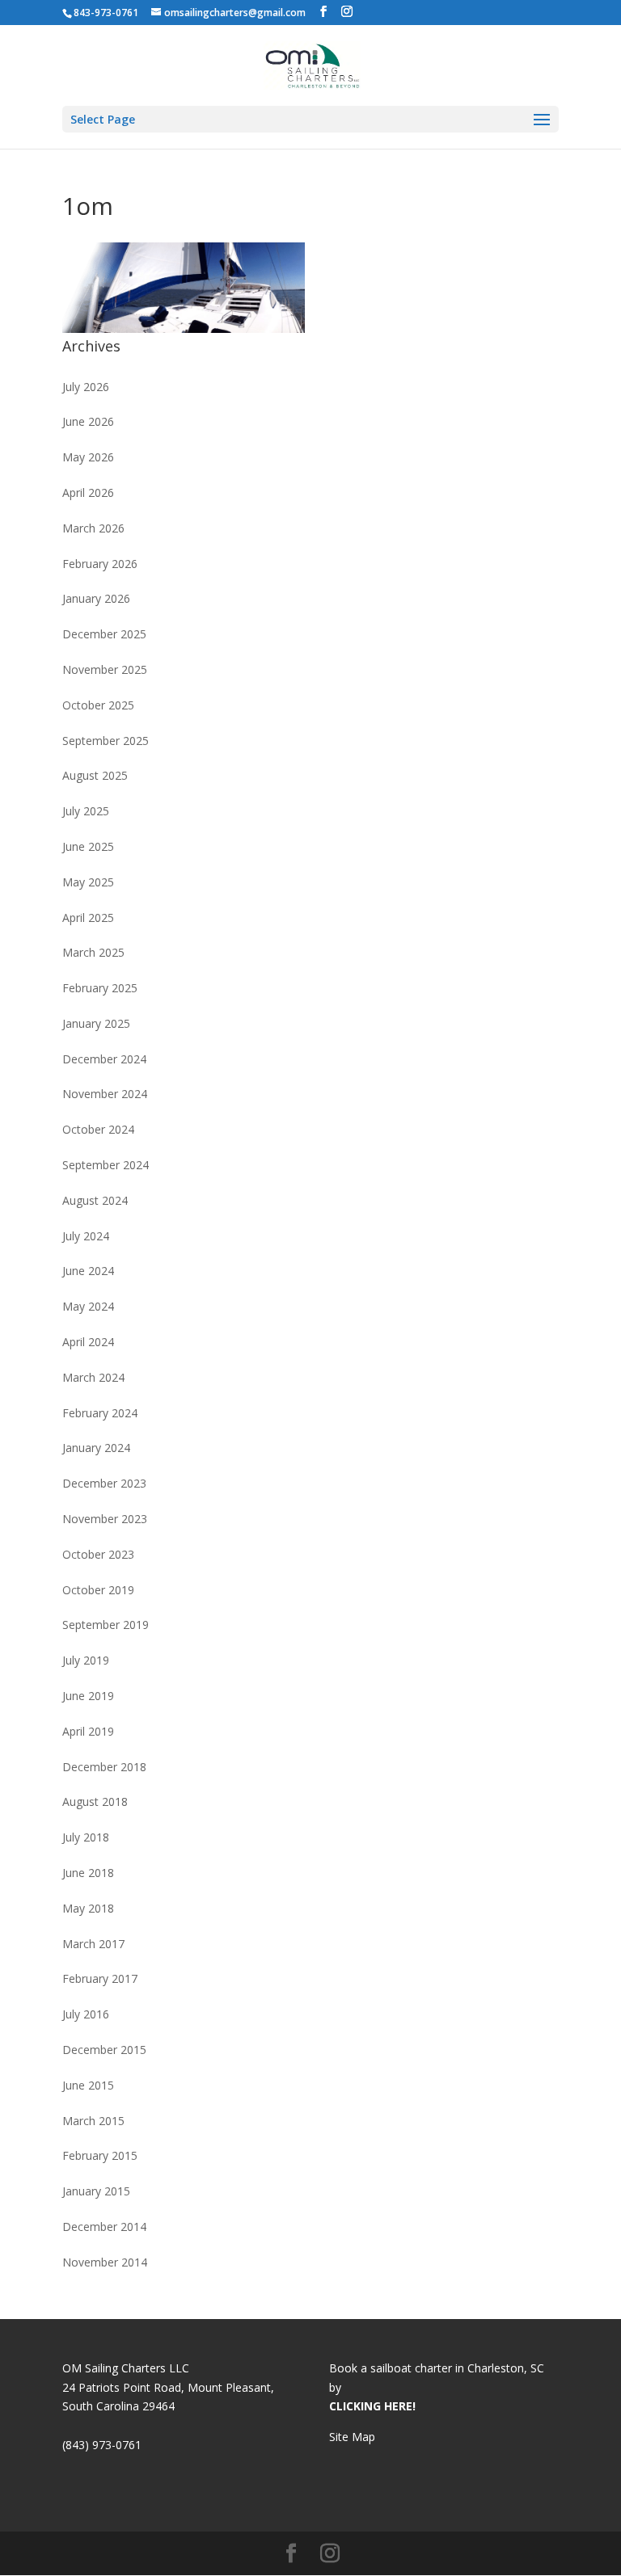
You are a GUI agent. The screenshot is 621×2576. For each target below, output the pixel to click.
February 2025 (100, 988)
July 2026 (86, 387)
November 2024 (105, 1094)
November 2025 (105, 669)
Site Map (352, 2437)
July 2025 (86, 811)
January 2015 (96, 2191)
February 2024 (100, 1413)
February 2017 (100, 1978)
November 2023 (105, 1519)
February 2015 (100, 2155)
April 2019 (88, 1731)
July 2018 (86, 1837)
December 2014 (104, 2227)
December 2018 (104, 1767)
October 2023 (98, 1554)
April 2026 (88, 492)
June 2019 (88, 1696)
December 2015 (104, 2050)
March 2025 (93, 952)
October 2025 (98, 705)
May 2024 (88, 1306)
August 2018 (95, 1802)
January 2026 (96, 598)
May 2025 (88, 882)
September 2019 (106, 1625)
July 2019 (86, 1660)
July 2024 (86, 1236)
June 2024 (88, 1271)
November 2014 (105, 2262)
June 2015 (88, 2085)
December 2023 (104, 1483)
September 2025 (106, 741)
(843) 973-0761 (102, 2445)
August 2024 (95, 1200)
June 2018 (88, 1873)
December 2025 (104, 634)
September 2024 (106, 1165)
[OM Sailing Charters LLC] (312, 64)
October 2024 (98, 1129)
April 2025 (88, 918)
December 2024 (104, 1059)
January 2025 (96, 1023)
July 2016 (86, 2014)
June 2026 (88, 421)
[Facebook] (323, 12)
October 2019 (98, 1590)
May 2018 (88, 1908)
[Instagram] (347, 12)
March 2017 (93, 1944)
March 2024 (93, 1377)
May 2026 (88, 457)
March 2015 (93, 2121)
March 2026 (93, 528)
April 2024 (88, 1342)
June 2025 (88, 846)
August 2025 (95, 775)
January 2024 (96, 1448)
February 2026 (100, 564)
